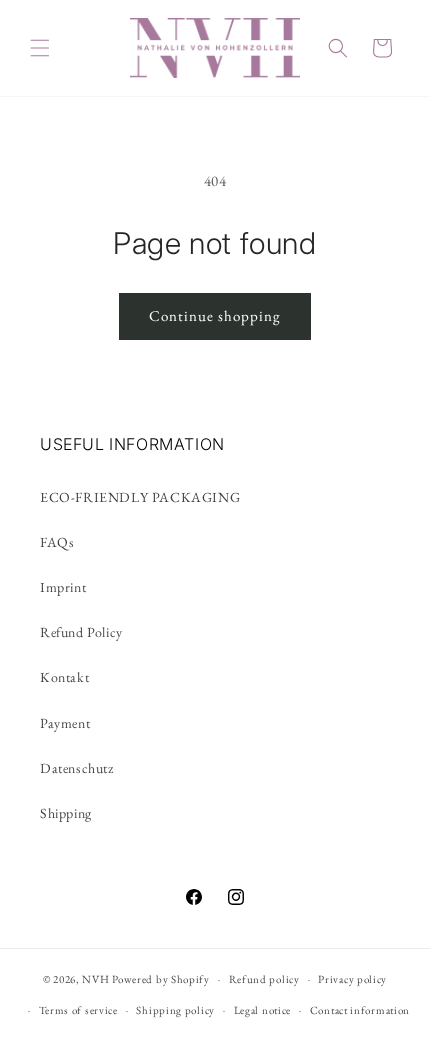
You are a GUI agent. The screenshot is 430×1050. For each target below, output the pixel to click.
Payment (65, 723)
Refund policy (264, 979)
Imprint (63, 587)
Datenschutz (77, 768)
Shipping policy (175, 1010)
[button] (40, 48)
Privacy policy (352, 979)
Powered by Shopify (161, 979)
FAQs (57, 542)
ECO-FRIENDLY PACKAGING (140, 497)
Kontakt (64, 677)
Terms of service (78, 1010)
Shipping (66, 813)
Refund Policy (81, 632)
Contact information (360, 1010)
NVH (97, 979)
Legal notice (262, 1010)
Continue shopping (215, 315)
